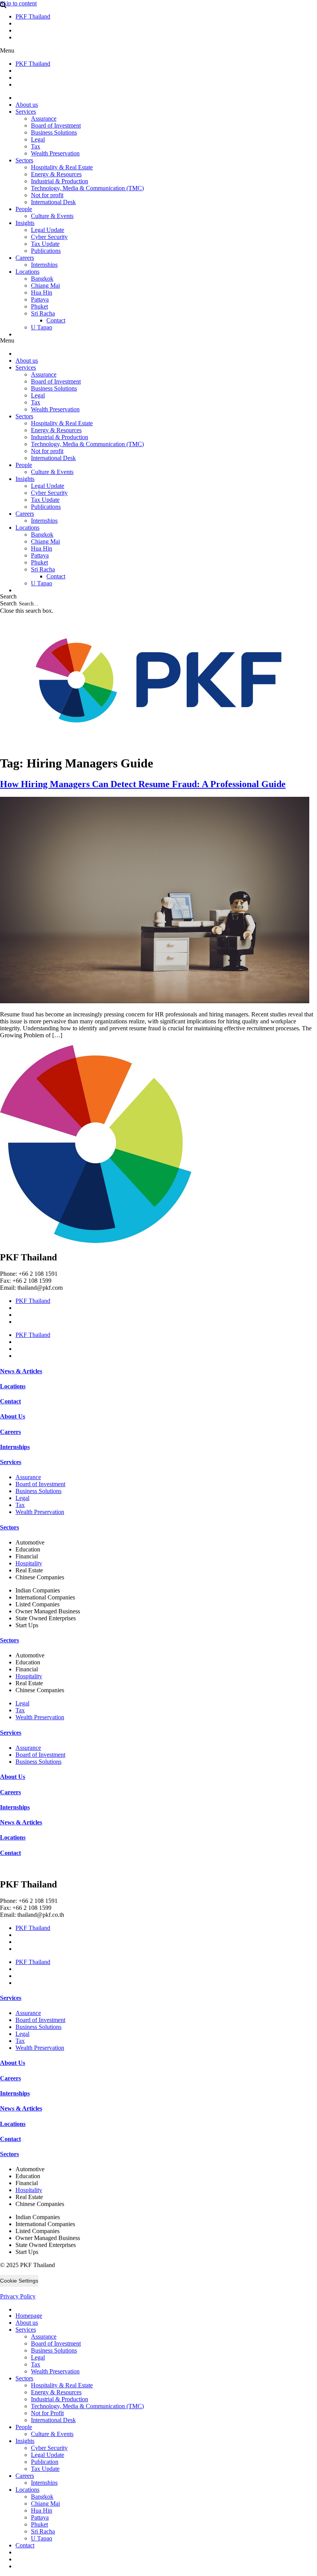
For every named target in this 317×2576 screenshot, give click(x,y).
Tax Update (45, 244)
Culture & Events (52, 216)
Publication (45, 2462)
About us (27, 105)
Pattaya (40, 299)
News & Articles (21, 1371)
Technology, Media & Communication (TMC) (87, 188)
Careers (25, 258)
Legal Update (48, 230)
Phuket (39, 306)
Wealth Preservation (55, 153)
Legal (38, 139)
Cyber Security (49, 237)
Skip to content (18, 3)
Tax (36, 146)
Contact (56, 320)
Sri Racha (43, 313)
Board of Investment (56, 125)
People (24, 209)
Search (8, 603)
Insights (25, 223)
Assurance (44, 118)
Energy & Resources (56, 174)
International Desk (53, 202)
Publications (46, 251)
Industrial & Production (60, 181)
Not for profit (47, 195)
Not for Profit (47, 2413)
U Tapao (42, 327)
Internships (44, 265)
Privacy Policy (18, 2296)
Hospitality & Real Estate (62, 167)
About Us (13, 1416)
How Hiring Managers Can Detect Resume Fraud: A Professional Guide (143, 784)
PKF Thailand (33, 16)
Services (26, 112)
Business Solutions (54, 132)
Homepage (29, 2316)
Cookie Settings (19, 2281)
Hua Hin (42, 292)
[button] (158, 51)
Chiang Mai (45, 286)
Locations (27, 272)
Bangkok (42, 279)
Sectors (24, 160)
